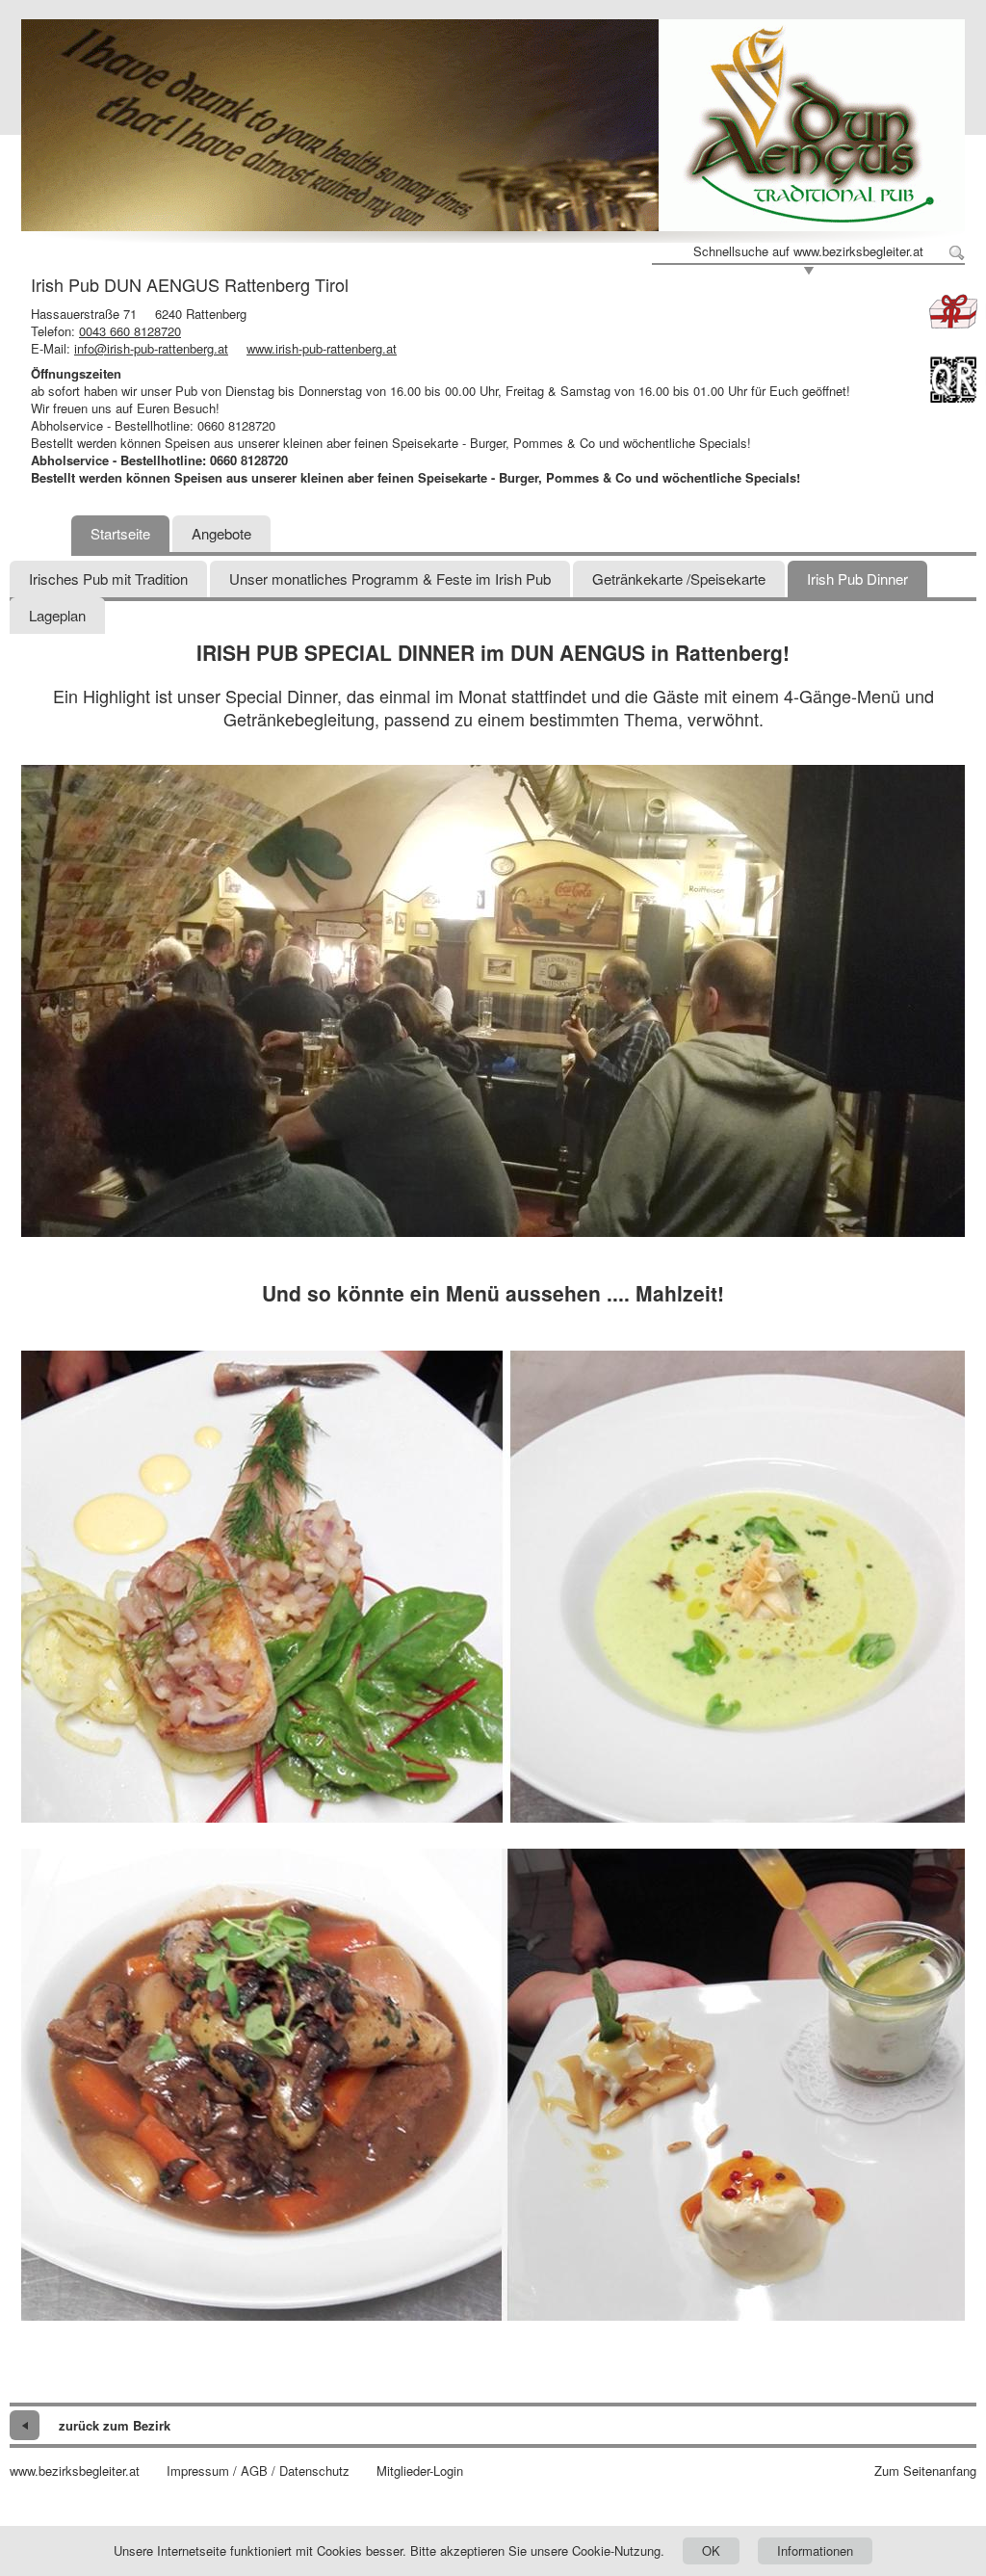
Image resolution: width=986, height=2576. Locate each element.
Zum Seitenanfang (925, 2471)
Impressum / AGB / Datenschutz (258, 2471)
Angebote (221, 533)
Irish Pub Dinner (857, 578)
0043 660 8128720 (130, 331)
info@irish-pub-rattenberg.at (151, 348)
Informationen (815, 2550)
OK (711, 2550)
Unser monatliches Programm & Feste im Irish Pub (390, 578)
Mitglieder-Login (420, 2471)
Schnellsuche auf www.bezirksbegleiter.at (808, 251)
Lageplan (57, 615)
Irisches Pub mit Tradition (108, 578)
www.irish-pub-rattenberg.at (322, 348)
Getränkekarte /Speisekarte (679, 578)
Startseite (120, 533)
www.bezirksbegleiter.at (75, 2471)
